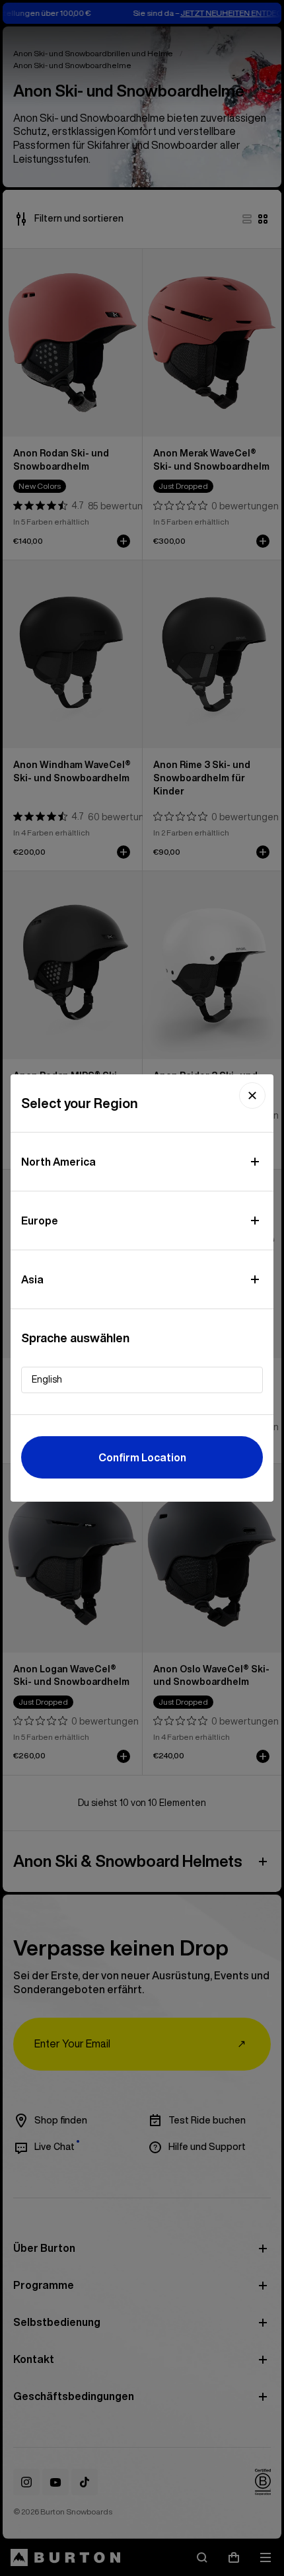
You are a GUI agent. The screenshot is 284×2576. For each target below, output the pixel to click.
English (47, 1379)
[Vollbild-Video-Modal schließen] (252, 1095)
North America (58, 1162)
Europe (40, 1221)
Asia (32, 1279)
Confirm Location (142, 1457)
